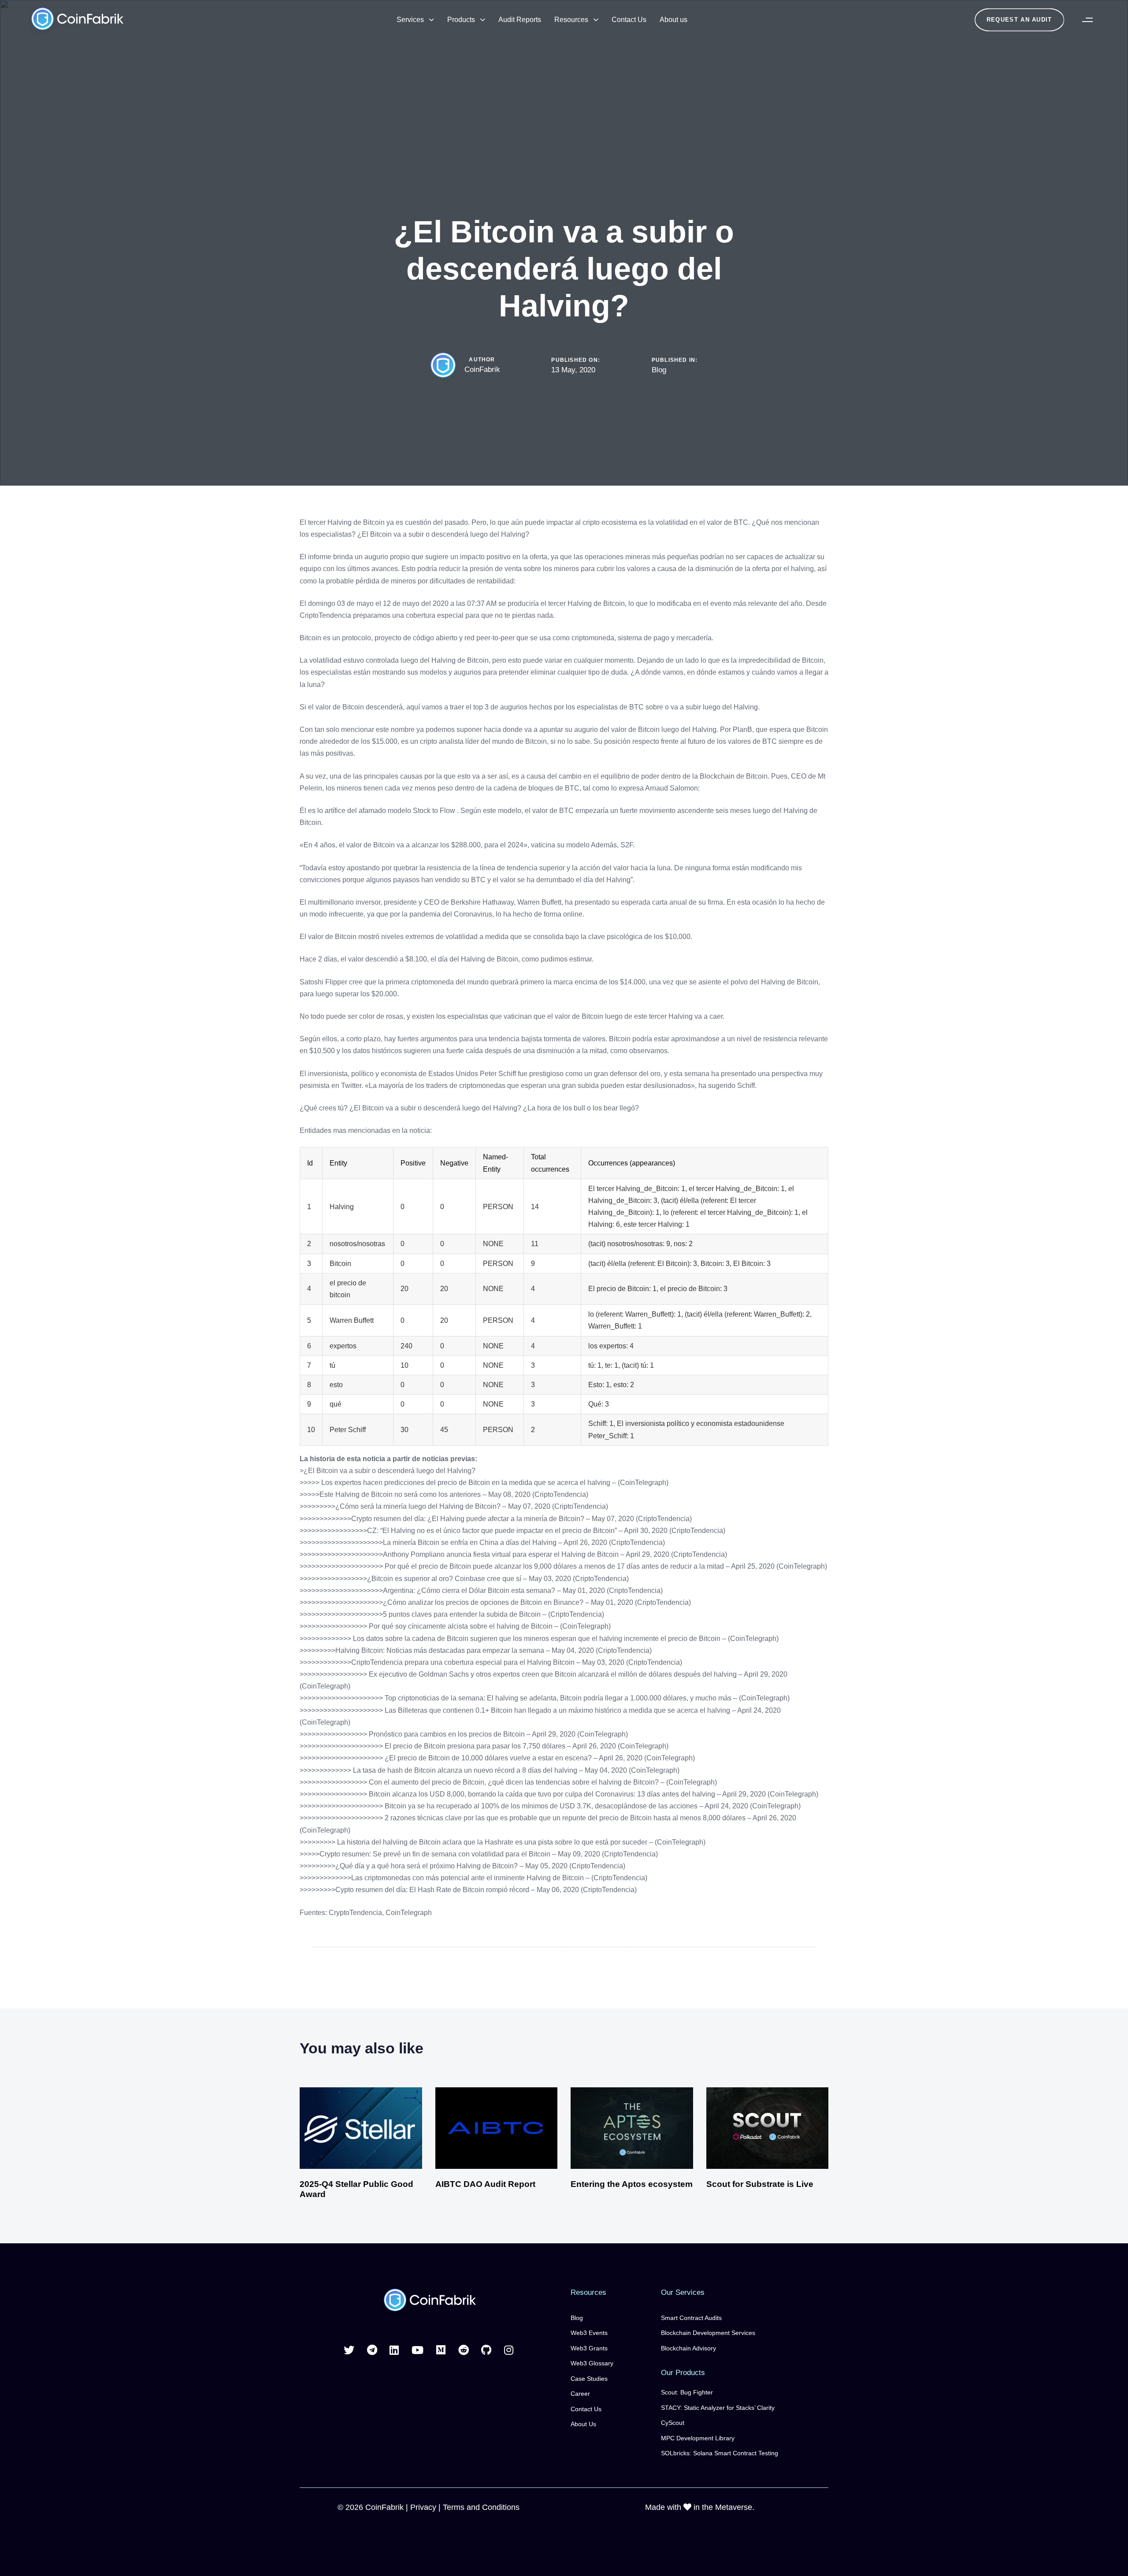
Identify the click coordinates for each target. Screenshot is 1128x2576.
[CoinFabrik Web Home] (429, 2301)
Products (461, 20)
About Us (583, 2424)
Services (410, 20)
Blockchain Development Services (708, 2333)
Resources (571, 20)
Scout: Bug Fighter (687, 2392)
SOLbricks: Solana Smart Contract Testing (720, 2453)
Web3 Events (589, 2333)
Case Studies (589, 2379)
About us (673, 20)
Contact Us (629, 20)
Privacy (423, 2507)
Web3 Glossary (592, 2363)
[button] (1087, 20)
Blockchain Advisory (688, 2348)
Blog (659, 370)
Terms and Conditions (481, 2507)
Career (580, 2394)
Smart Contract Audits (691, 2318)
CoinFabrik (482, 369)
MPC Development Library (698, 2438)
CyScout (673, 2423)
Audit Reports (520, 20)
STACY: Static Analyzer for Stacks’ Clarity (718, 2408)
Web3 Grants (589, 2348)
